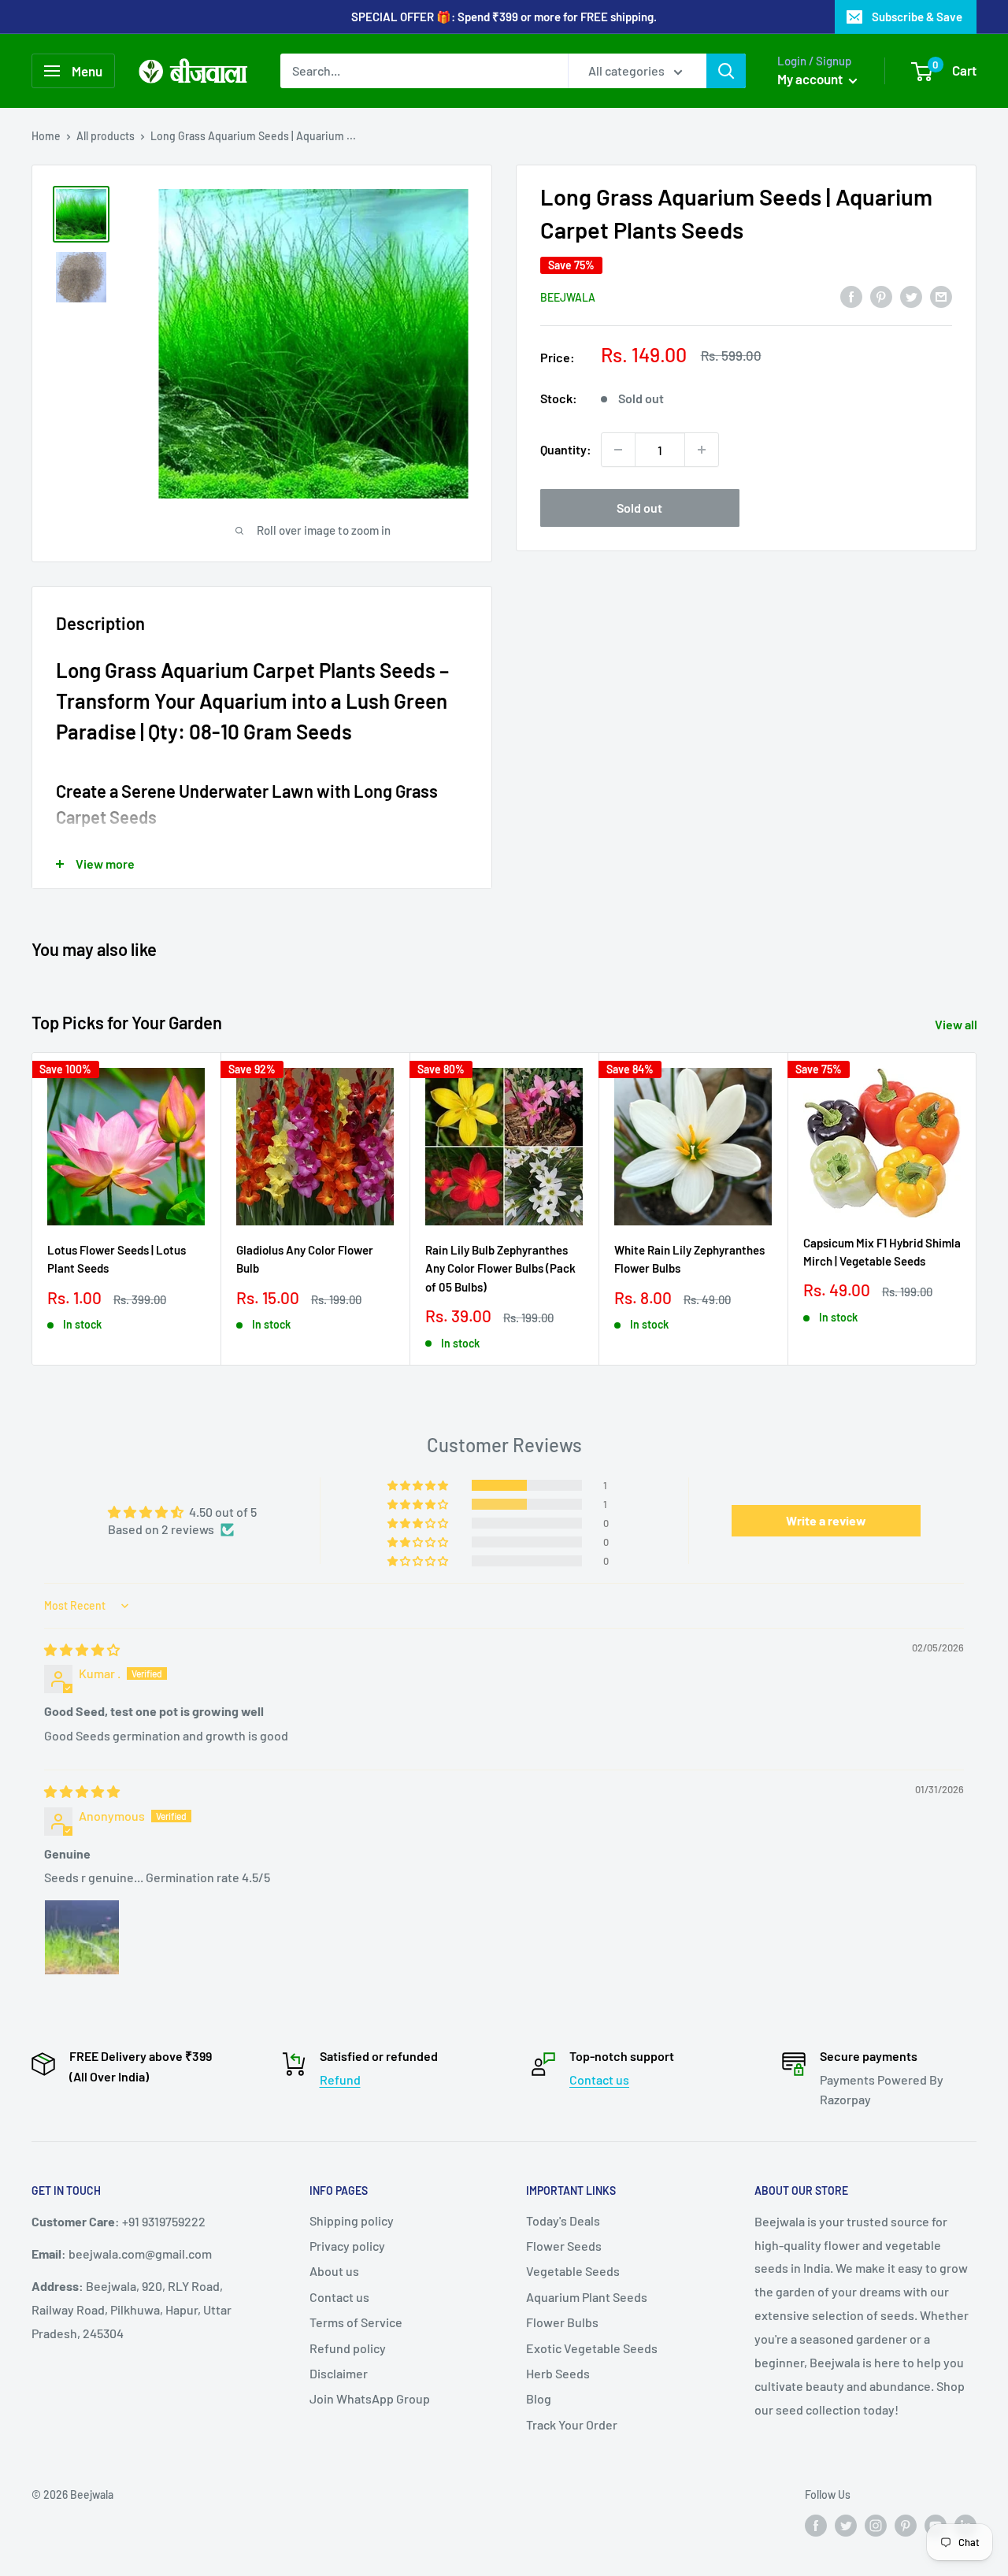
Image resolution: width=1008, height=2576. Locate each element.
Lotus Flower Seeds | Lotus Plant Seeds (117, 1259)
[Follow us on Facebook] (816, 2525)
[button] (419, 1485)
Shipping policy (352, 2220)
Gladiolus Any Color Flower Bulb (305, 1259)
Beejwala (568, 297)
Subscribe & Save (917, 17)
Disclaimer (339, 2373)
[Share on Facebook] (851, 296)
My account (811, 79)
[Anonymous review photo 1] (82, 1937)
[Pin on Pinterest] (881, 296)
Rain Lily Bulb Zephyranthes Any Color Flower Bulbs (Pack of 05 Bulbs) (500, 1268)
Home (46, 136)
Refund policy (348, 2348)
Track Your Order (572, 2424)
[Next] (977, 1209)
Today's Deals (563, 2220)
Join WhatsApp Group (370, 2398)
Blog (539, 2398)
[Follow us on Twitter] (846, 2525)
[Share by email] (941, 296)
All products (106, 136)
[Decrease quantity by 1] (618, 450)
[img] (82, 1649)
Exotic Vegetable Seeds (592, 2348)
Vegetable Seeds (573, 2271)
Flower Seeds (564, 2246)
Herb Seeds (558, 2373)
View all (957, 1024)
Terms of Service (356, 2322)
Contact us (599, 2079)
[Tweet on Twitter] (911, 296)
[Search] (726, 71)
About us (334, 2271)
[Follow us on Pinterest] (906, 2525)
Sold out (639, 508)
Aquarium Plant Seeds (587, 2297)
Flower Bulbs (562, 2322)
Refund (340, 2079)
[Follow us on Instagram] (876, 2525)
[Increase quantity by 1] (702, 450)
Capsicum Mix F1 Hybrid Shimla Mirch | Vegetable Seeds (882, 1252)
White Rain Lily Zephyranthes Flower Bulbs (689, 1259)
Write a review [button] (826, 1520)
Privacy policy (347, 2246)
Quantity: (566, 449)
